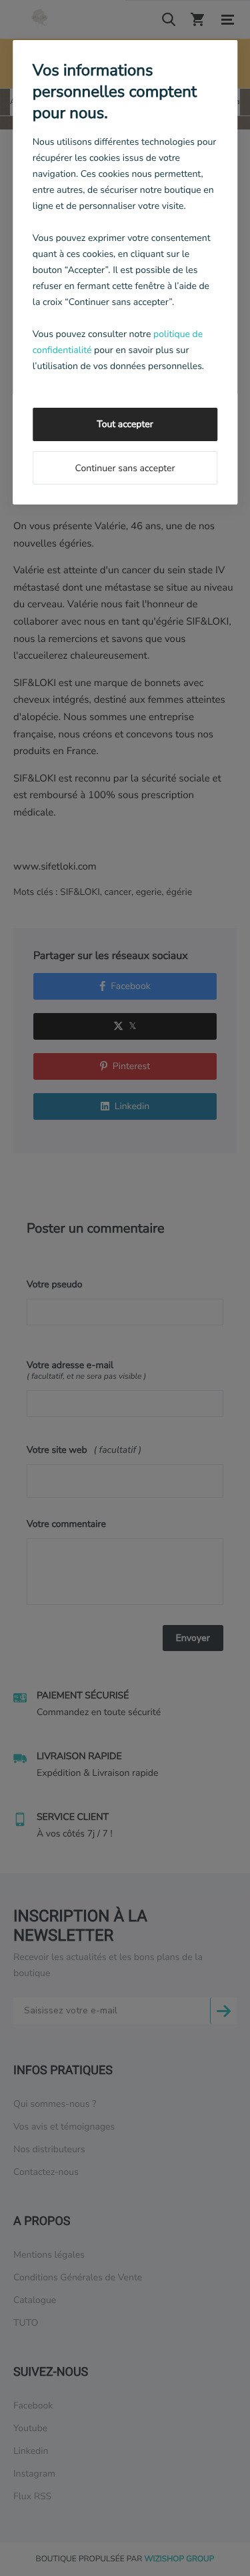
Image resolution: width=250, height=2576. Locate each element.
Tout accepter (125, 424)
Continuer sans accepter (125, 468)
